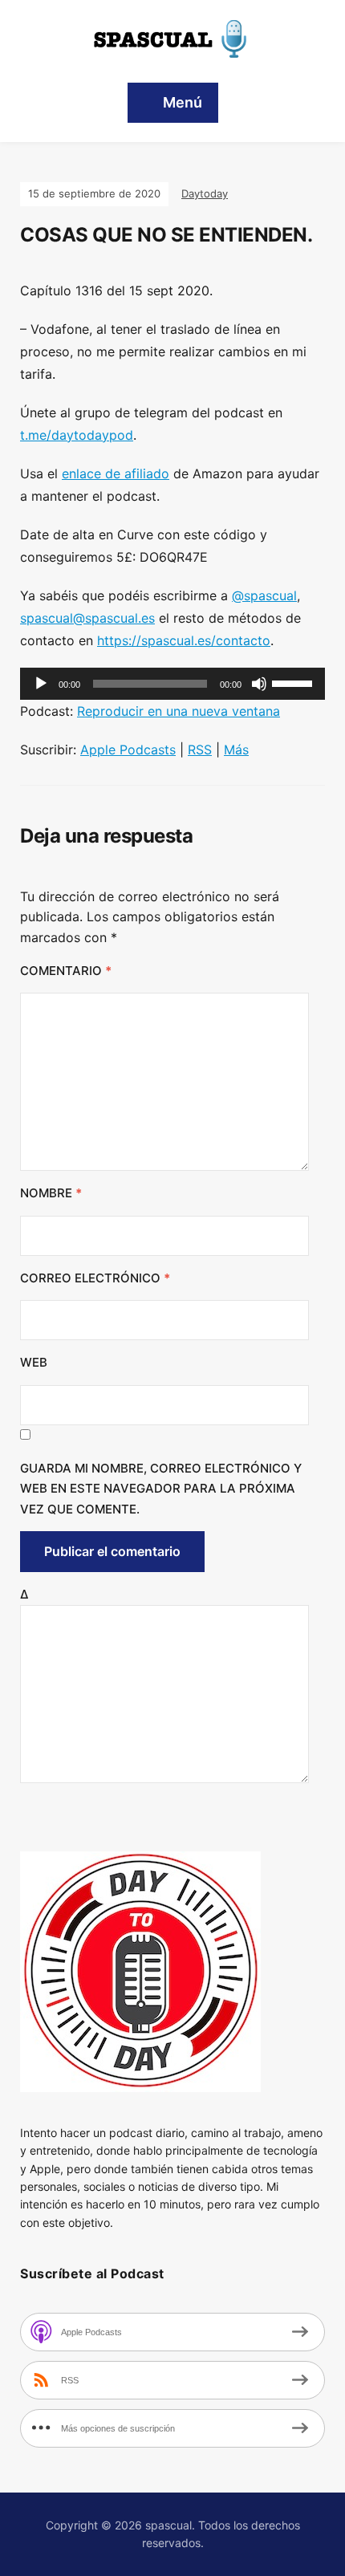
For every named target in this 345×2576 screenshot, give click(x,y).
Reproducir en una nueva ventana (179, 711)
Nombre (51, 1193)
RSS (200, 750)
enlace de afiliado (116, 473)
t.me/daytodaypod (77, 435)
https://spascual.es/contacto (184, 640)
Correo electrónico (95, 1278)
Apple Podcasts (128, 750)
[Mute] (259, 684)
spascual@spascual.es (87, 618)
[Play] (41, 684)
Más (236, 750)
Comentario (66, 971)
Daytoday (205, 193)
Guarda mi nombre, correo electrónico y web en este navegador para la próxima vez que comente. (161, 1489)
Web (34, 1362)
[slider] (294, 682)
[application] (172, 684)
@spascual (264, 595)
